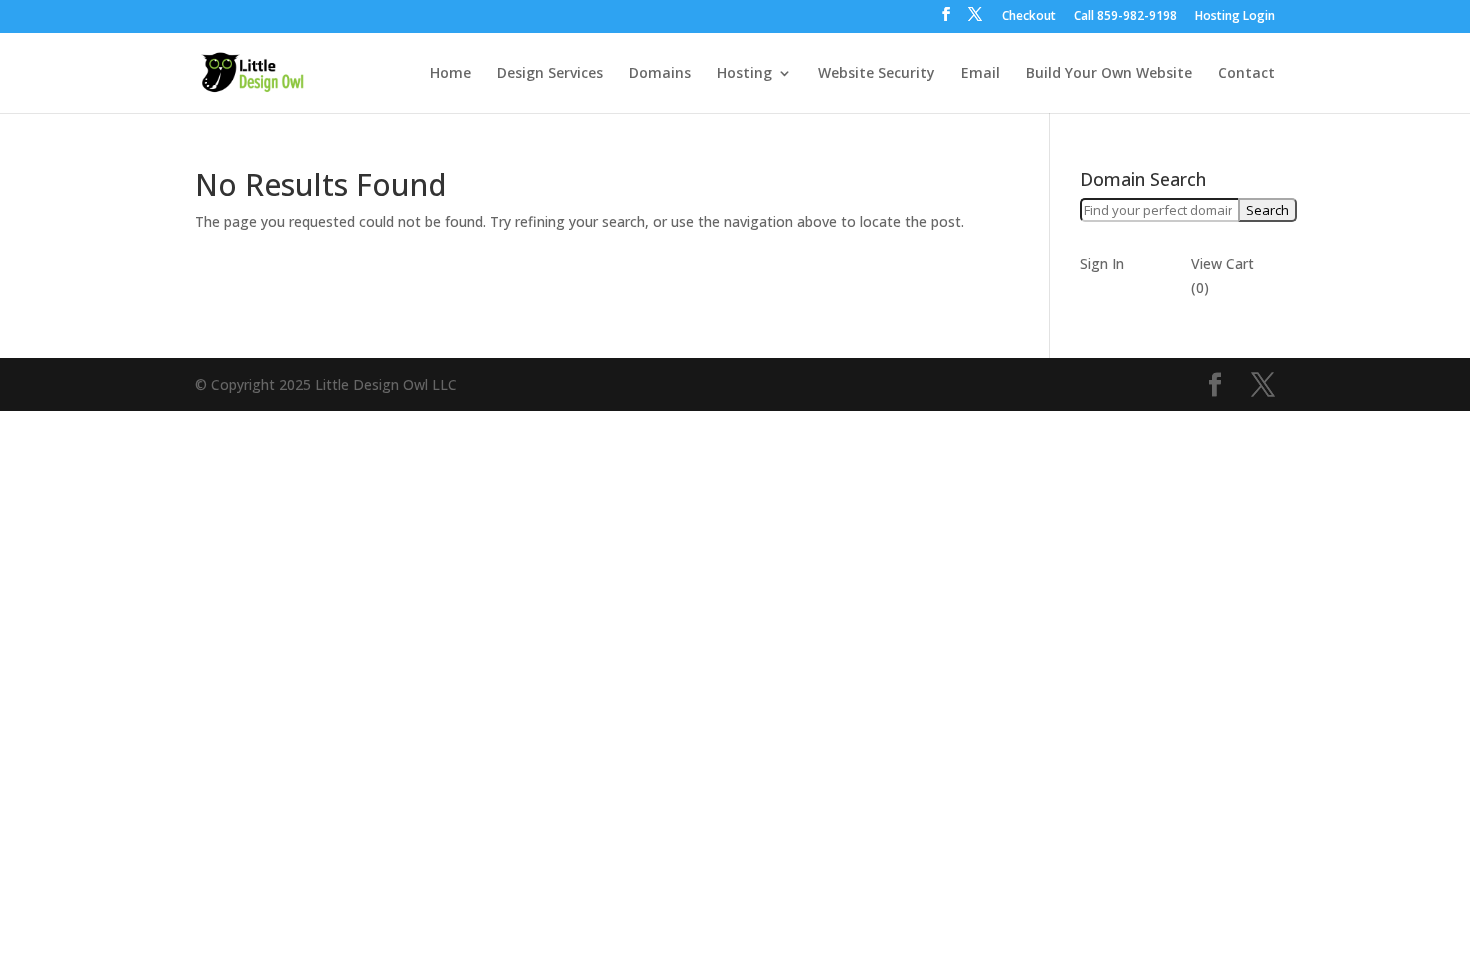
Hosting (744, 74)
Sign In (1102, 263)
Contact (1246, 74)
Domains (660, 74)
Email (980, 74)
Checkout (1029, 17)
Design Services (550, 74)
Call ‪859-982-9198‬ (1125, 17)
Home (450, 74)
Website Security (876, 74)
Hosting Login (1235, 17)
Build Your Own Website (1109, 74)
